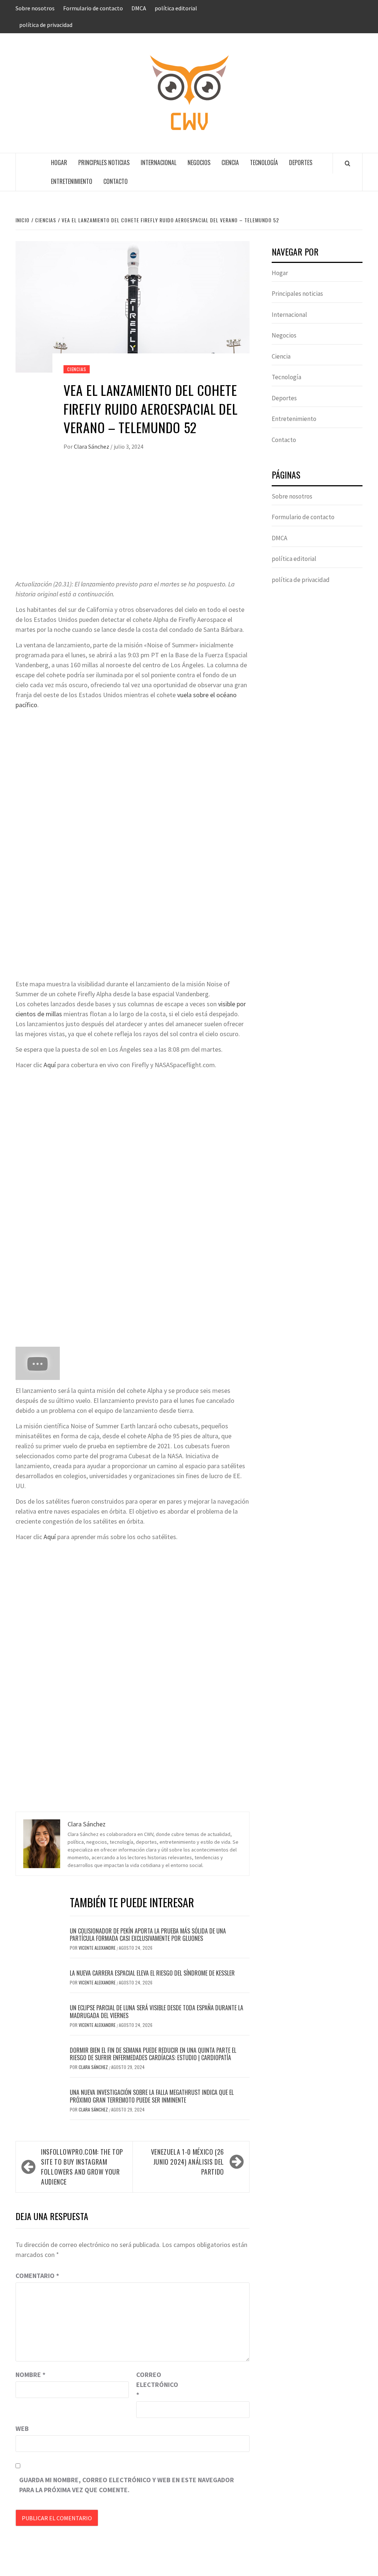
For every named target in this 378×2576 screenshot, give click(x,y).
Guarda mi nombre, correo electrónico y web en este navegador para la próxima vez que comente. (127, 2485)
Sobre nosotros (35, 8)
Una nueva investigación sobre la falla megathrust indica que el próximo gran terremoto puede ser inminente (152, 2096)
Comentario (37, 2276)
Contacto (116, 181)
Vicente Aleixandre (98, 1948)
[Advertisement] (133, 524)
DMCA (139, 8)
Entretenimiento (72, 181)
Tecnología (264, 162)
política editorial (176, 8)
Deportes (301, 162)
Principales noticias (104, 162)
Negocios (199, 162)
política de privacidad (46, 25)
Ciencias (77, 369)
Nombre (30, 2375)
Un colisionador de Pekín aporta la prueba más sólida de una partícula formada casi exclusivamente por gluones (148, 1935)
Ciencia (230, 162)
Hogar (59, 162)
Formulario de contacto (93, 8)
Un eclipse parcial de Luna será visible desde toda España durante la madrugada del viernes (157, 2012)
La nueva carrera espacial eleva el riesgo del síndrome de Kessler (152, 1973)
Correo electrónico (155, 2385)
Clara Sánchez (92, 446)
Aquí (50, 1065)
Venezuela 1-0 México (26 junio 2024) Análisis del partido (188, 2162)
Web (22, 2428)
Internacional (159, 162)
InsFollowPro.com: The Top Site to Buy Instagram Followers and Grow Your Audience (82, 2167)
